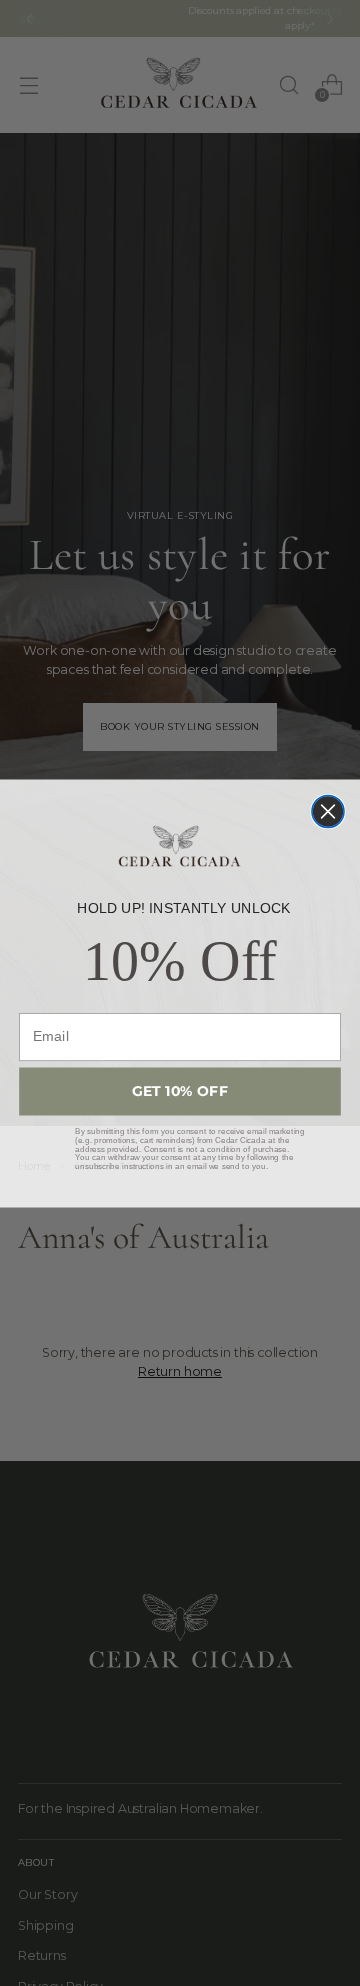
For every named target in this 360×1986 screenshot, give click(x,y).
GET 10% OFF (180, 1091)
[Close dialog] (328, 811)
